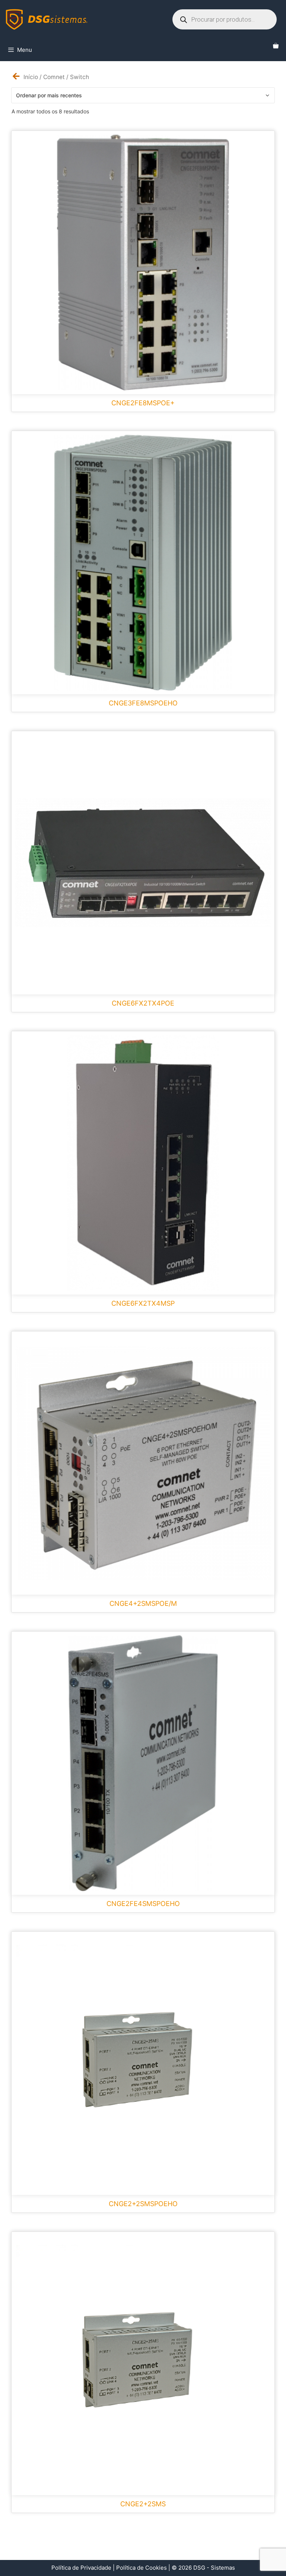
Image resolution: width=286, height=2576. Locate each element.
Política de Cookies (142, 2568)
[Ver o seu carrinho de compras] (276, 46)
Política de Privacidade (81, 2568)
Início (31, 77)
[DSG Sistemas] (47, 19)
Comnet (54, 77)
